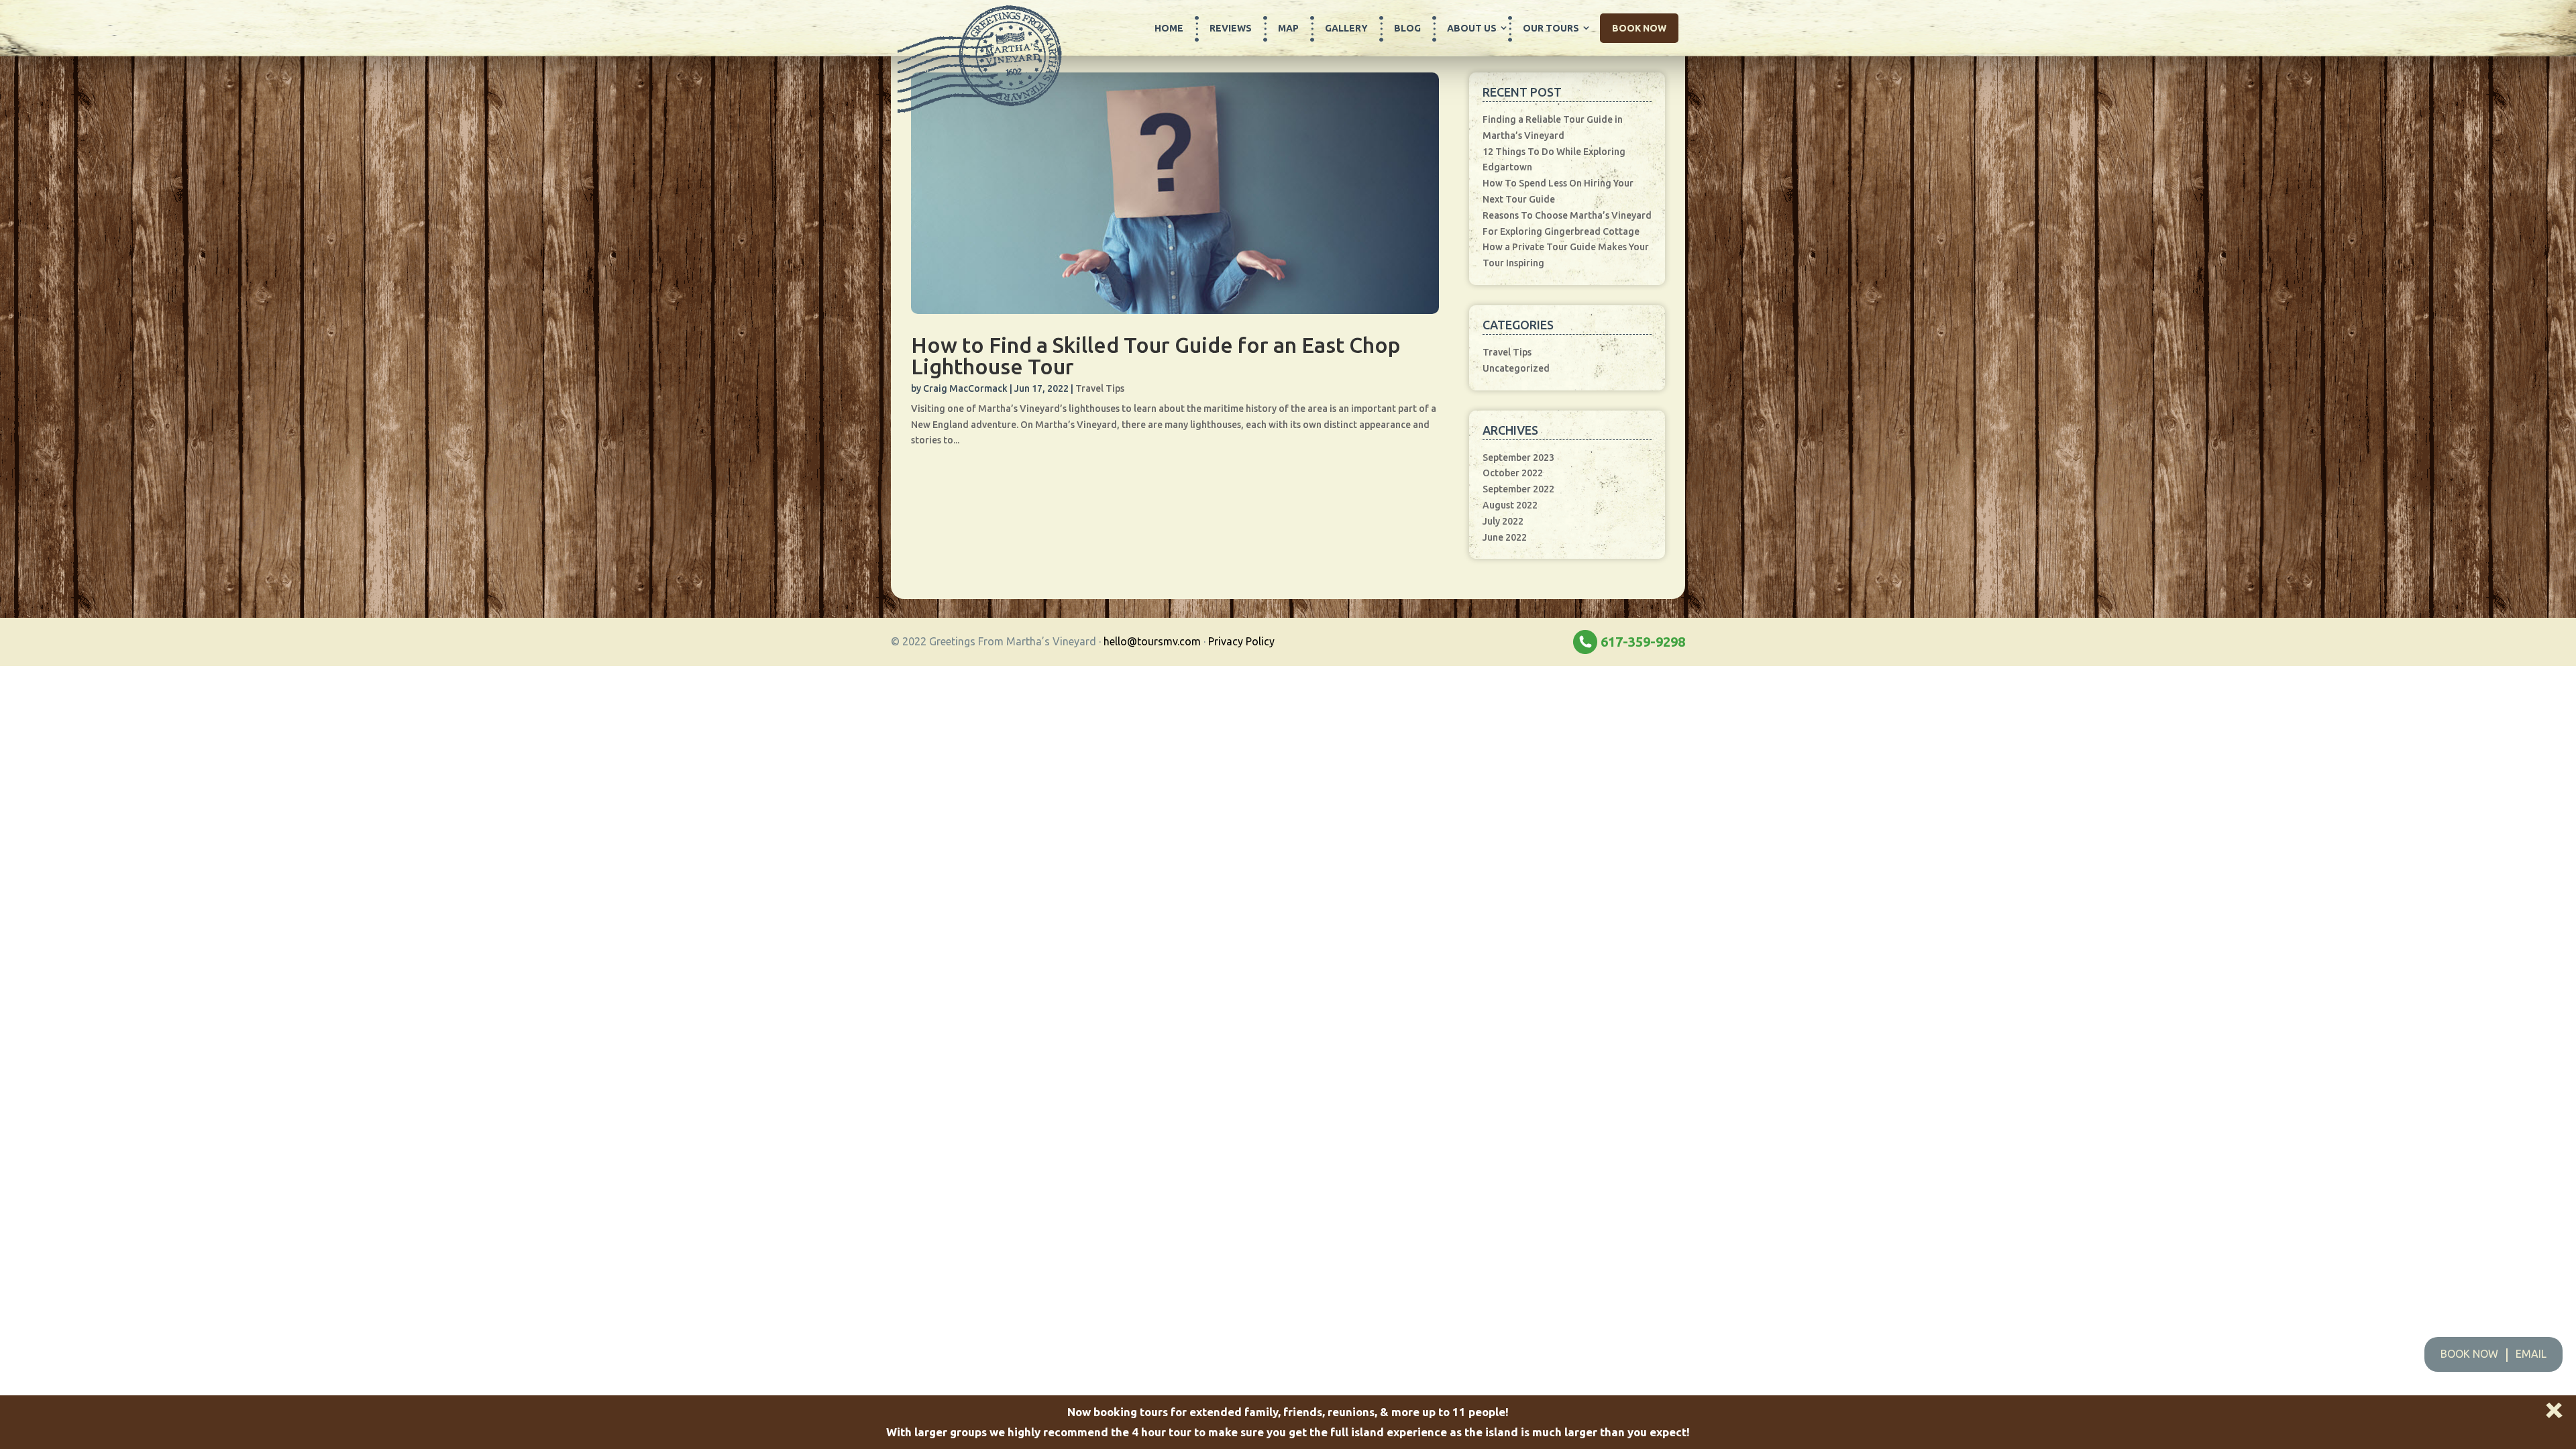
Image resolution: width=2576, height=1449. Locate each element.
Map (1288, 28)
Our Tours (1551, 28)
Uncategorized (1516, 368)
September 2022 (1518, 489)
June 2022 (1505, 537)
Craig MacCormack (965, 388)
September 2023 (1518, 458)
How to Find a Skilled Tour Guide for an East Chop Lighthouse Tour (1156, 356)
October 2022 (1513, 473)
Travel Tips (1100, 388)
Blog (1407, 28)
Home (1169, 28)
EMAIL (2531, 1354)
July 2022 (1503, 521)
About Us (1472, 28)
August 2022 (1510, 505)
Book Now (1639, 28)
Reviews (1231, 28)
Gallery (1346, 28)
